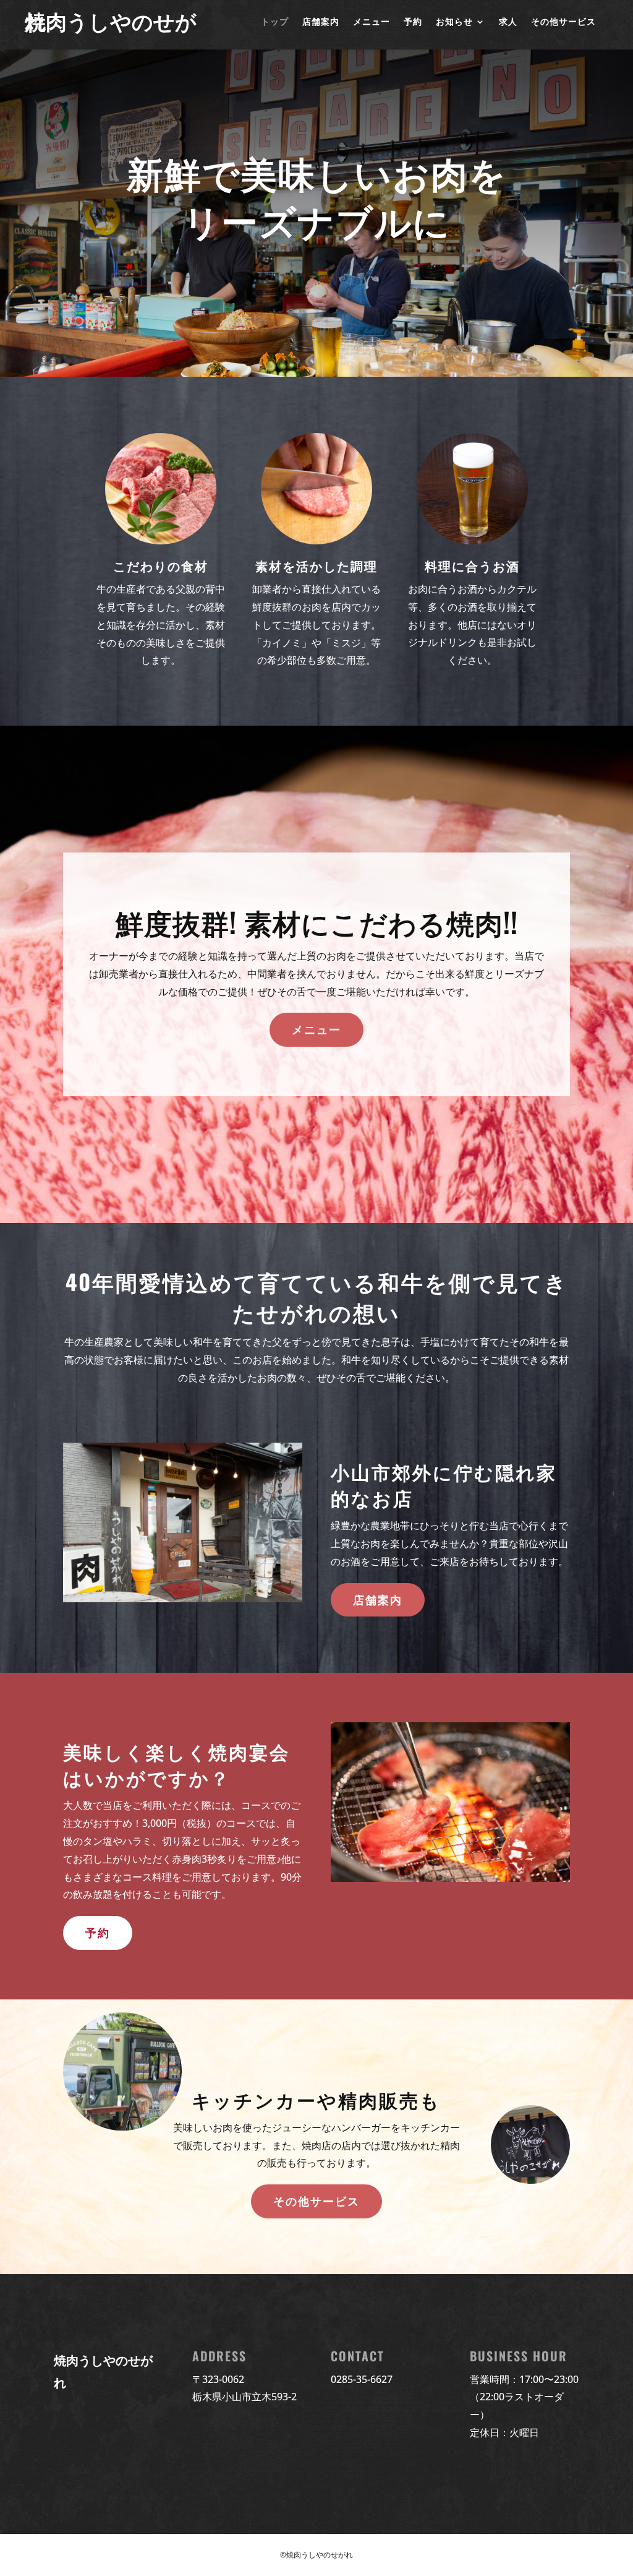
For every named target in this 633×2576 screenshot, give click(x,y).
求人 (508, 22)
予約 (413, 22)
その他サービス (563, 22)
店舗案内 (321, 22)
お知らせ (454, 22)
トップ (275, 22)
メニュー (372, 22)
